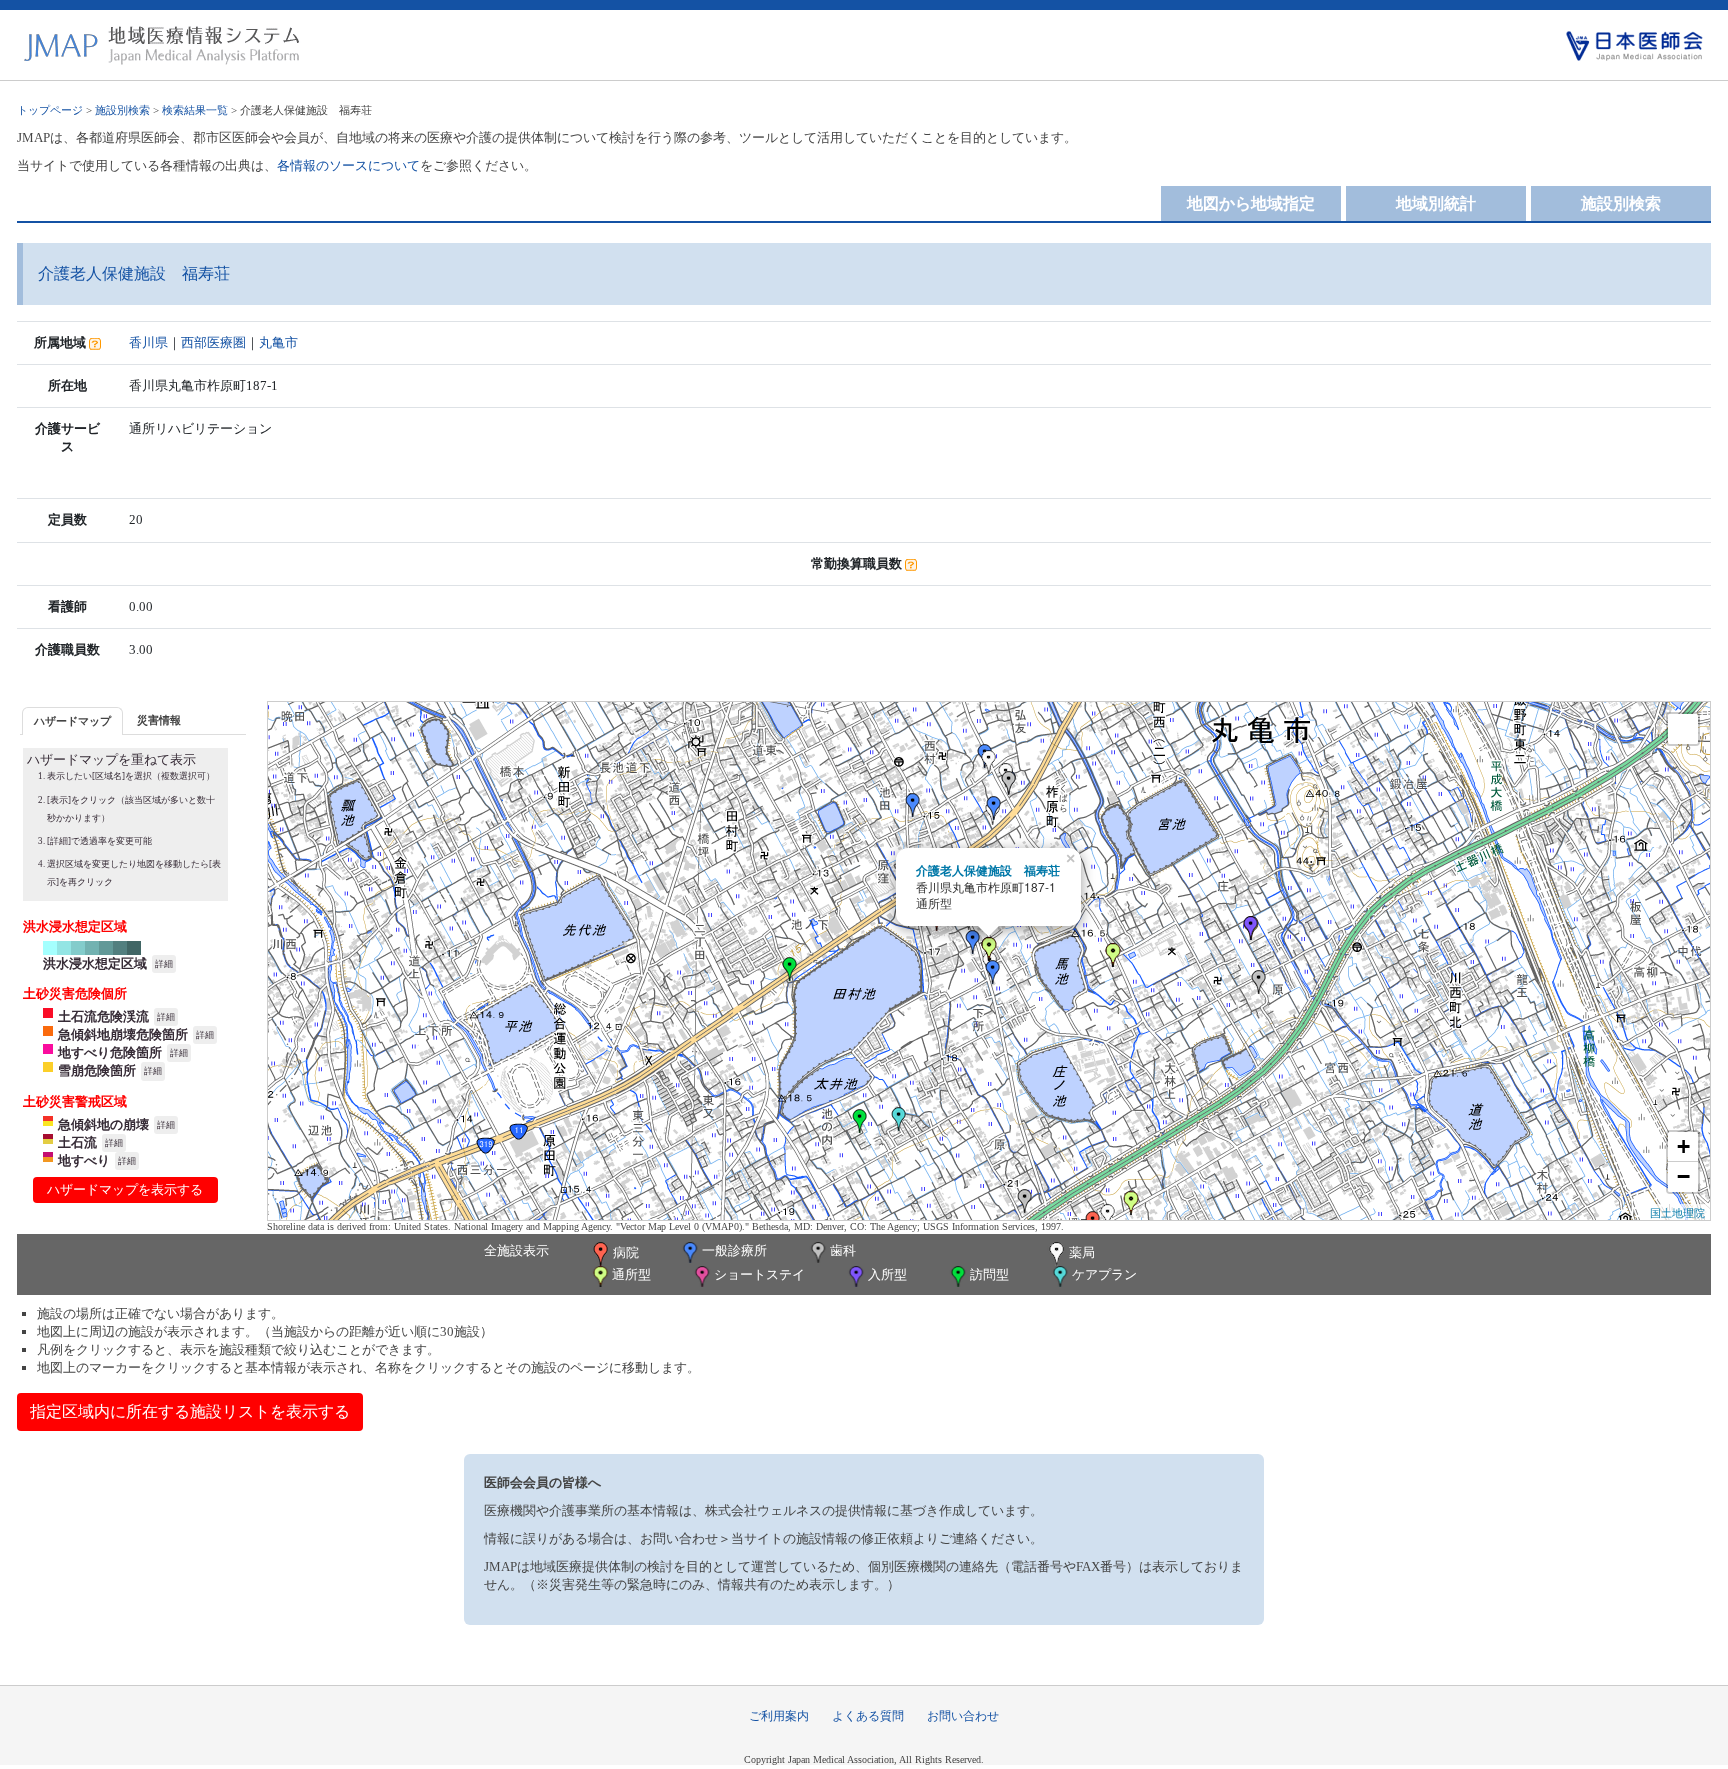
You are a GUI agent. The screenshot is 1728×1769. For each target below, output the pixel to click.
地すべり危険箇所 (110, 1052)
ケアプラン (1104, 1274)
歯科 (843, 1250)
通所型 (631, 1274)
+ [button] (1683, 1146)
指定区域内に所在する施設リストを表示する (190, 1411)
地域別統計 (1436, 203)
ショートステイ (759, 1274)
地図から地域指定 (1251, 203)
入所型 (887, 1274)
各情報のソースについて (348, 165)
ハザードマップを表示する (125, 1189)
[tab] (72, 720)
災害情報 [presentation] (159, 720)
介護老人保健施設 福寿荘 (988, 870)
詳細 (164, 964)
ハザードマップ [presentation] (72, 721)
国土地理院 (1677, 1212)
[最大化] (1683, 729)
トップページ (50, 110)
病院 (626, 1252)
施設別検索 (122, 110)
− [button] (1683, 1176)
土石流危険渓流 (103, 1016)
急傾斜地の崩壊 (103, 1124)
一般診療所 (734, 1250)
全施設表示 (516, 1250)
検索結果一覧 (195, 110)
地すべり (84, 1160)
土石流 (77, 1142)
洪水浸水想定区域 (95, 963)
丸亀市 (278, 342)
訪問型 (989, 1274)
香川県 (148, 342)
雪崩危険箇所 (97, 1070)
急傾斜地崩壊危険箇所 (123, 1034)
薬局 (1082, 1252)
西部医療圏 (213, 342)
